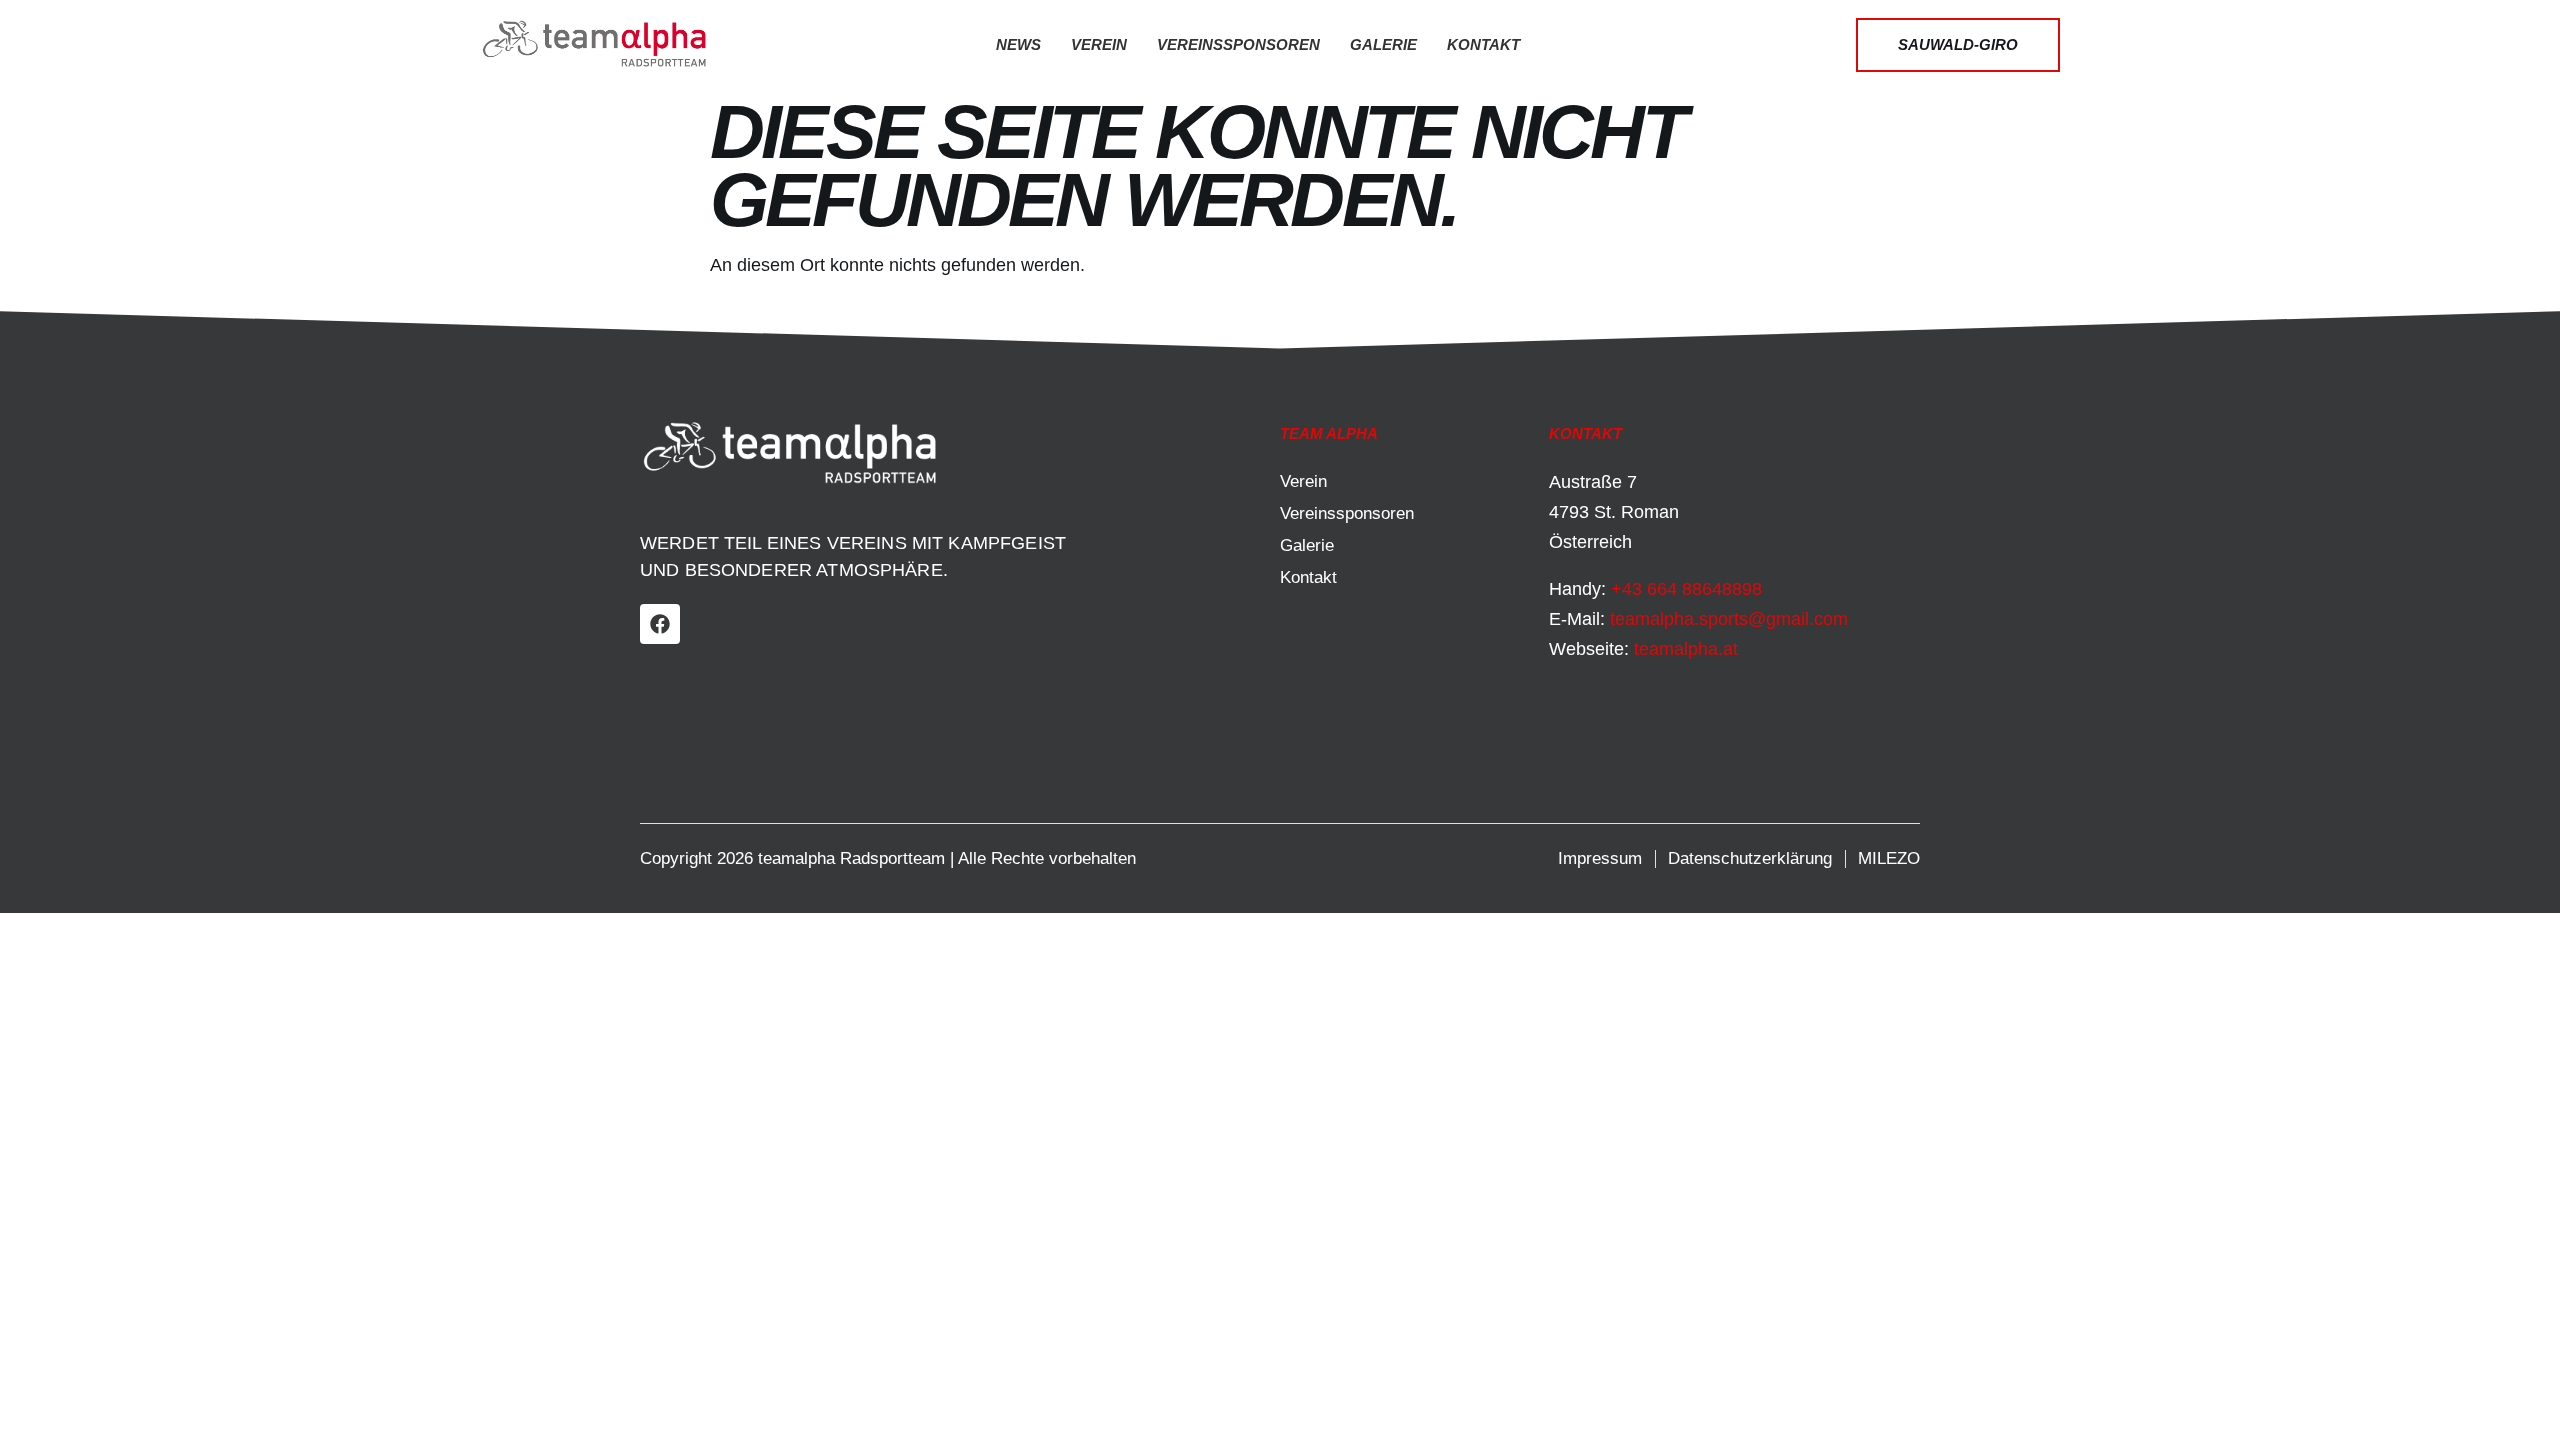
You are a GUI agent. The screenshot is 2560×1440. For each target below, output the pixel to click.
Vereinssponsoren (1238, 44)
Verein (1099, 44)
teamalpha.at (1686, 649)
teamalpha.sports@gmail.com (1729, 619)
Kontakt (1483, 44)
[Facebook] (660, 624)
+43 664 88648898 (1686, 589)
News (1018, 44)
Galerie (1383, 44)
